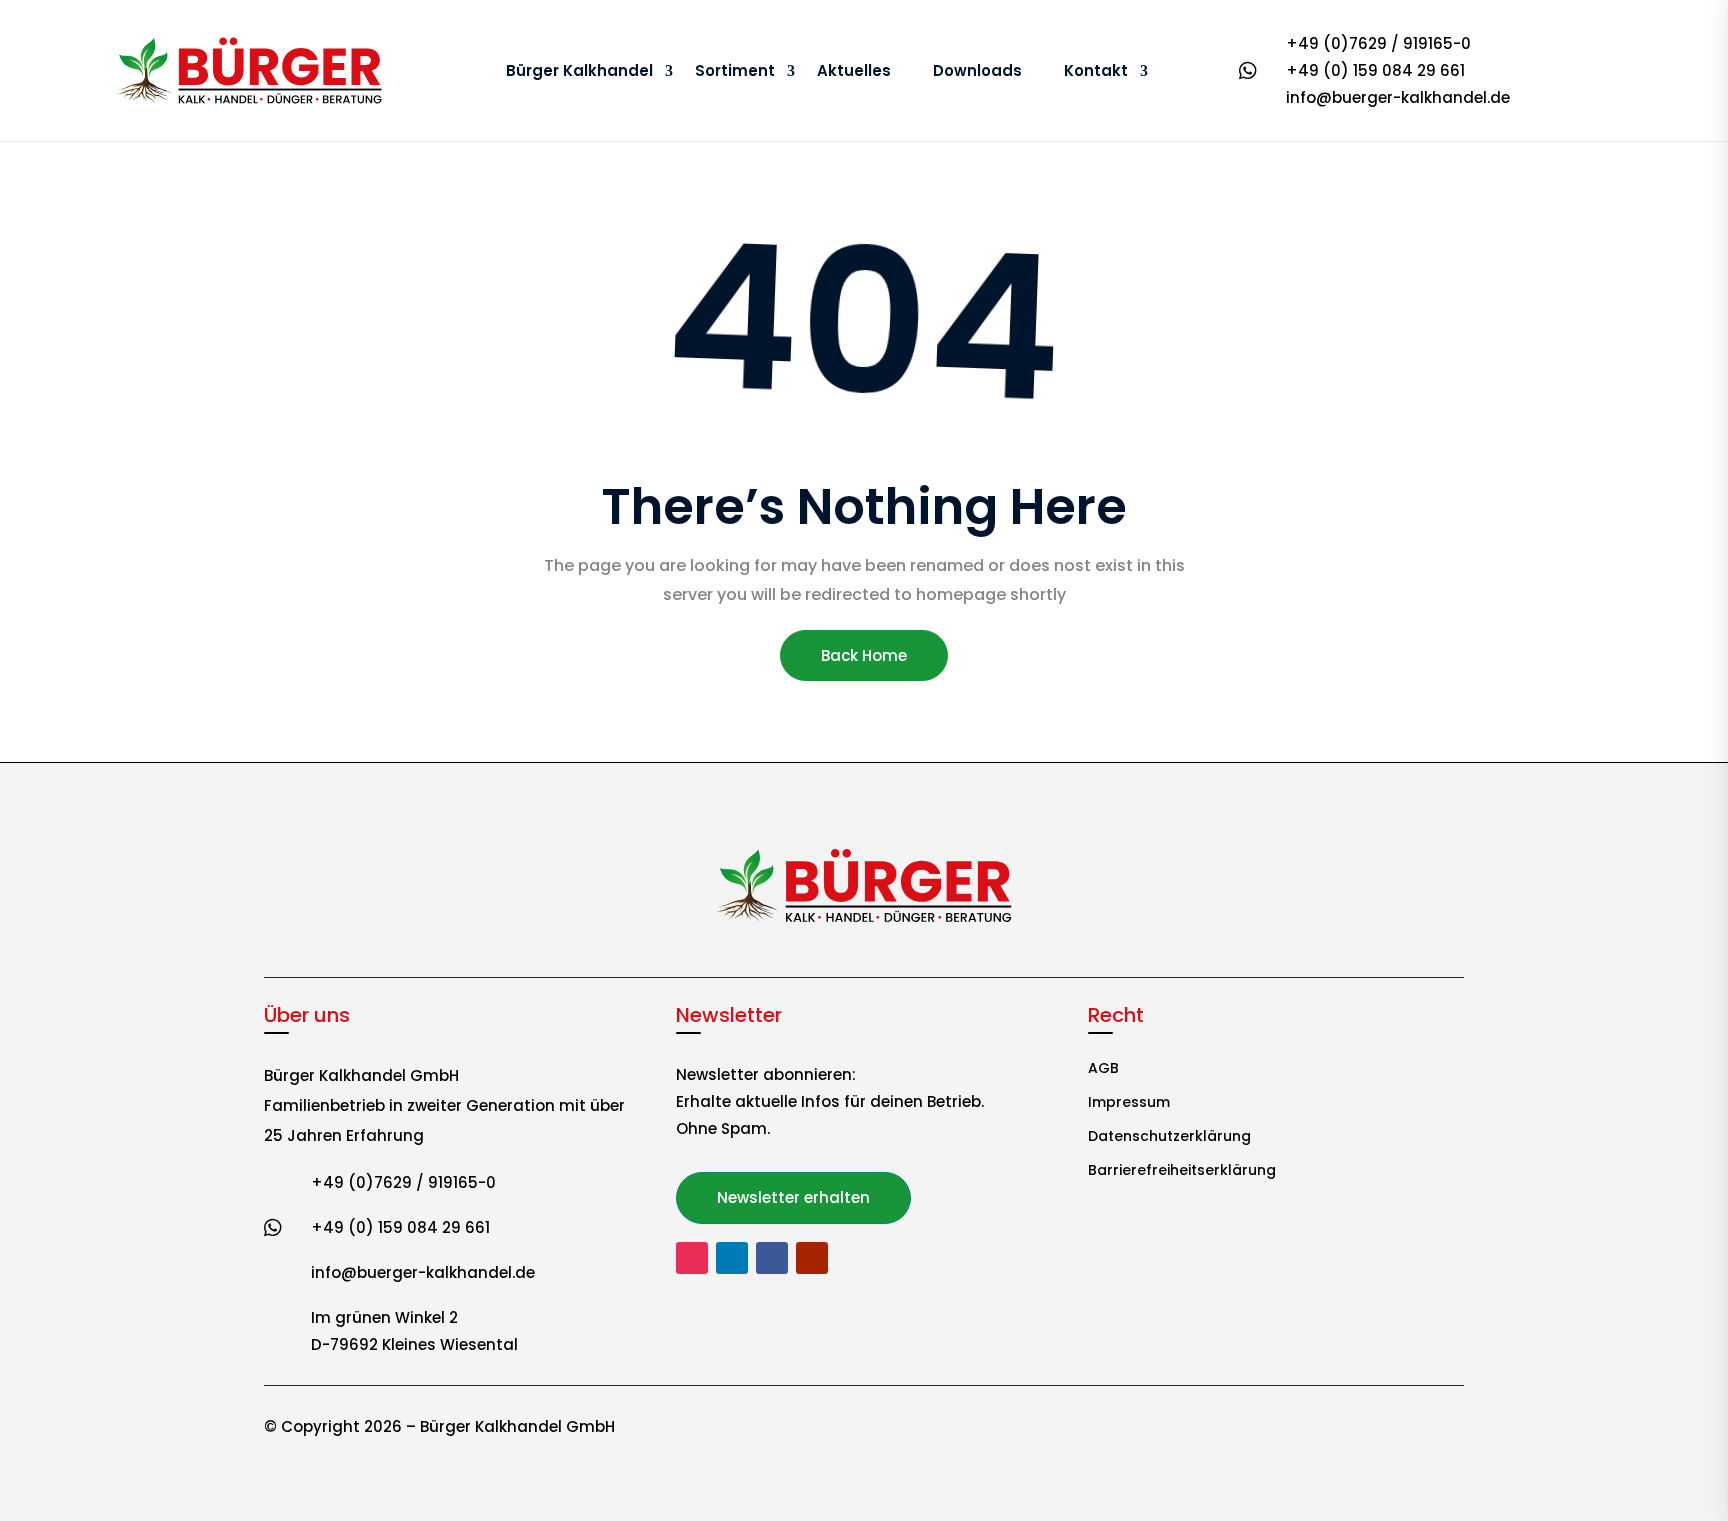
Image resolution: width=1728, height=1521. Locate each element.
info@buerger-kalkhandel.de (1398, 97)
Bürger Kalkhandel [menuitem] (579, 70)
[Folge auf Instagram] (692, 1258)
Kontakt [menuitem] (1096, 70)
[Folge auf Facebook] (772, 1258)
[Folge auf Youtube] (812, 1258)
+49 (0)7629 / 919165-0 (1378, 43)
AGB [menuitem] (1103, 1069)
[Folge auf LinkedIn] (732, 1258)
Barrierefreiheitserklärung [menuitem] (1182, 1171)
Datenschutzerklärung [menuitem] (1169, 1137)
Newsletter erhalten (793, 1197)
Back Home (864, 655)
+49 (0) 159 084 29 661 (1375, 70)
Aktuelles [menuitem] (854, 70)
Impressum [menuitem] (1129, 1103)
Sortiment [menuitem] (735, 70)
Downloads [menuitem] (977, 70)
